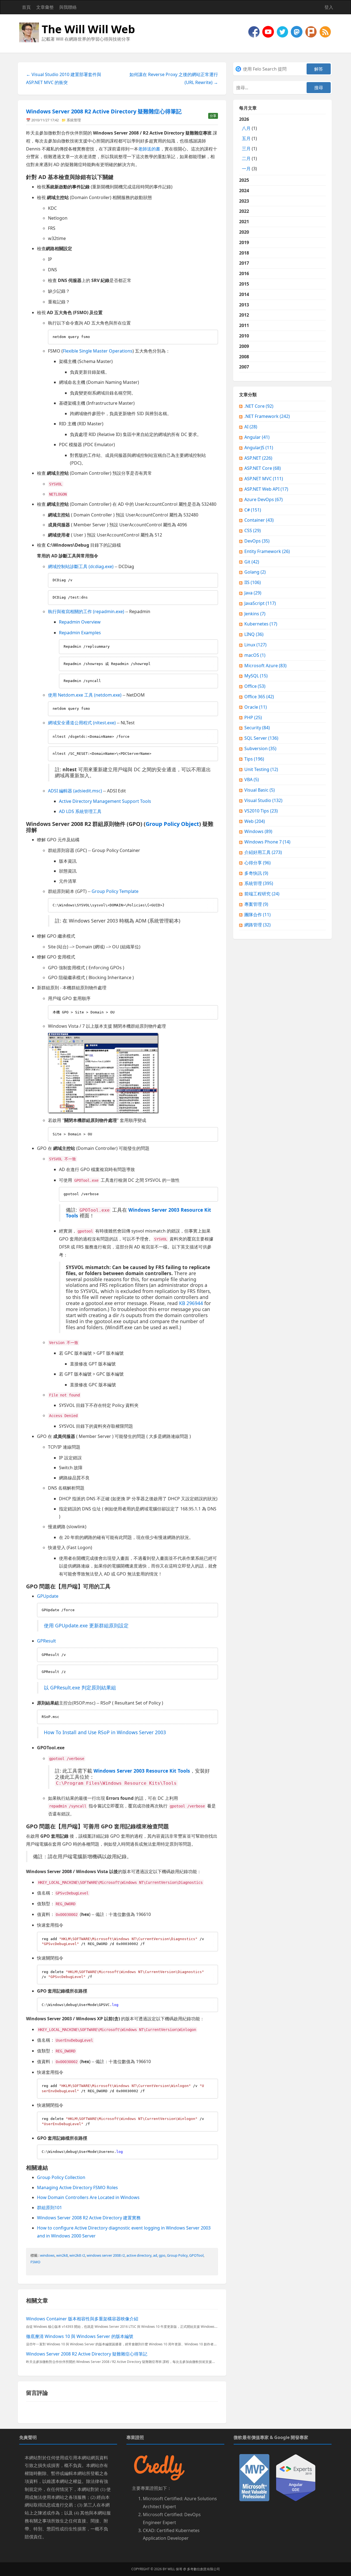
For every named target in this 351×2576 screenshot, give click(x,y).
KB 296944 (191, 1303)
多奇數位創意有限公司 (203, 2569)
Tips (254, 759)
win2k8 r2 (77, 2255)
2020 (244, 232)
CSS (253, 530)
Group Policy (177, 2255)
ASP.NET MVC (264, 479)
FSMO (35, 2262)
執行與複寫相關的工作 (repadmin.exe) (86, 611)
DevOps (257, 541)
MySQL (256, 676)
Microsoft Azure (265, 666)
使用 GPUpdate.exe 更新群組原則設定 (86, 1625)
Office (255, 686)
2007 (244, 367)
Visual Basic (260, 790)
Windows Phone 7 (267, 842)
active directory (139, 2255)
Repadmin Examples (80, 633)
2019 (244, 242)
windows (47, 2255)
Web (255, 821)
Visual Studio (263, 800)
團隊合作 (257, 915)
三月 (246, 149)
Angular (257, 437)
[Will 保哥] (269, 31)
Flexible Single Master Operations (98, 351)
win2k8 (62, 2255)
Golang (255, 572)
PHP (253, 717)
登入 (329, 7)
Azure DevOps (264, 499)
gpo (162, 2255)
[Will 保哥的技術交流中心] (254, 31)
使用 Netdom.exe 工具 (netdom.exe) (85, 695)
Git (252, 562)
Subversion (260, 748)
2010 (244, 336)
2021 (244, 222)
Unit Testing (261, 769)
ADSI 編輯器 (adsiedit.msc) (75, 791)
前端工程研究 (262, 894)
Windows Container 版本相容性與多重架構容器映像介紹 (82, 2319)
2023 (244, 201)
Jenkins (255, 614)
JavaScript (260, 603)
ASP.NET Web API (266, 489)
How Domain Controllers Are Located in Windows (88, 2197)
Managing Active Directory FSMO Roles (77, 2187)
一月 (246, 169)
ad (155, 2255)
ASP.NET (258, 458)
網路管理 (257, 925)
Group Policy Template (115, 891)
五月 (246, 138)
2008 (244, 357)
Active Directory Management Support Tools (105, 801)
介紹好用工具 (263, 852)
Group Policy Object (172, 824)
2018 (244, 253)
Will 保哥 (175, 2569)
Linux (255, 645)
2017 (244, 263)
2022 (244, 211)
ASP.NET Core (263, 468)
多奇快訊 (256, 873)
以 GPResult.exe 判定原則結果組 (80, 1687)
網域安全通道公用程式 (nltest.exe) (82, 723)
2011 (244, 325)
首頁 (26, 7)
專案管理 (256, 904)
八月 (246, 128)
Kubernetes (261, 624)
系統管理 (74, 120)
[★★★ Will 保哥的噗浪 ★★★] (312, 31)
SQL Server (261, 738)
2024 (244, 191)
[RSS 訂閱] (325, 31)
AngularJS (259, 448)
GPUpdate (48, 1596)
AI (251, 427)
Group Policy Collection (61, 2177)
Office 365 (259, 697)
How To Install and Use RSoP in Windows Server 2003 (105, 1732)
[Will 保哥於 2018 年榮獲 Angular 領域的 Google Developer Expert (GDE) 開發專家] (296, 2477)
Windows (258, 831)
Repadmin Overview (80, 622)
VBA (252, 779)
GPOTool (196, 2255)
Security (257, 728)
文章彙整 (45, 7)
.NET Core (259, 406)
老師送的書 (149, 149)
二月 (246, 158)
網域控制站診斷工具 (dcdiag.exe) (81, 566)
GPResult (46, 1641)
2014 (244, 294)
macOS (255, 655)
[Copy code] (213, 335)
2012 (244, 315)
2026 (248, 144)
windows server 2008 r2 (106, 2255)
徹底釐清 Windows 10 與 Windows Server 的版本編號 (80, 2336)
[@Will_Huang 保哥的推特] (283, 31)
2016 (244, 273)
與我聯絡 (68, 7)
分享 (213, 116)
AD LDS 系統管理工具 (80, 811)
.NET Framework (267, 416)
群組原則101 (49, 2208)
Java (253, 593)
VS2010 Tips (261, 811)
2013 (244, 305)
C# (253, 510)
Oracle (256, 707)
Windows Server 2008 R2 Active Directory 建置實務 (89, 2218)
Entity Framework (267, 551)
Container (259, 520)
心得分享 (257, 863)
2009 (244, 346)
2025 (244, 180)
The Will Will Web (88, 29)
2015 (244, 284)
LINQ (254, 634)
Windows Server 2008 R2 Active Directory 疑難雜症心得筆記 (104, 111)
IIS (253, 582)
